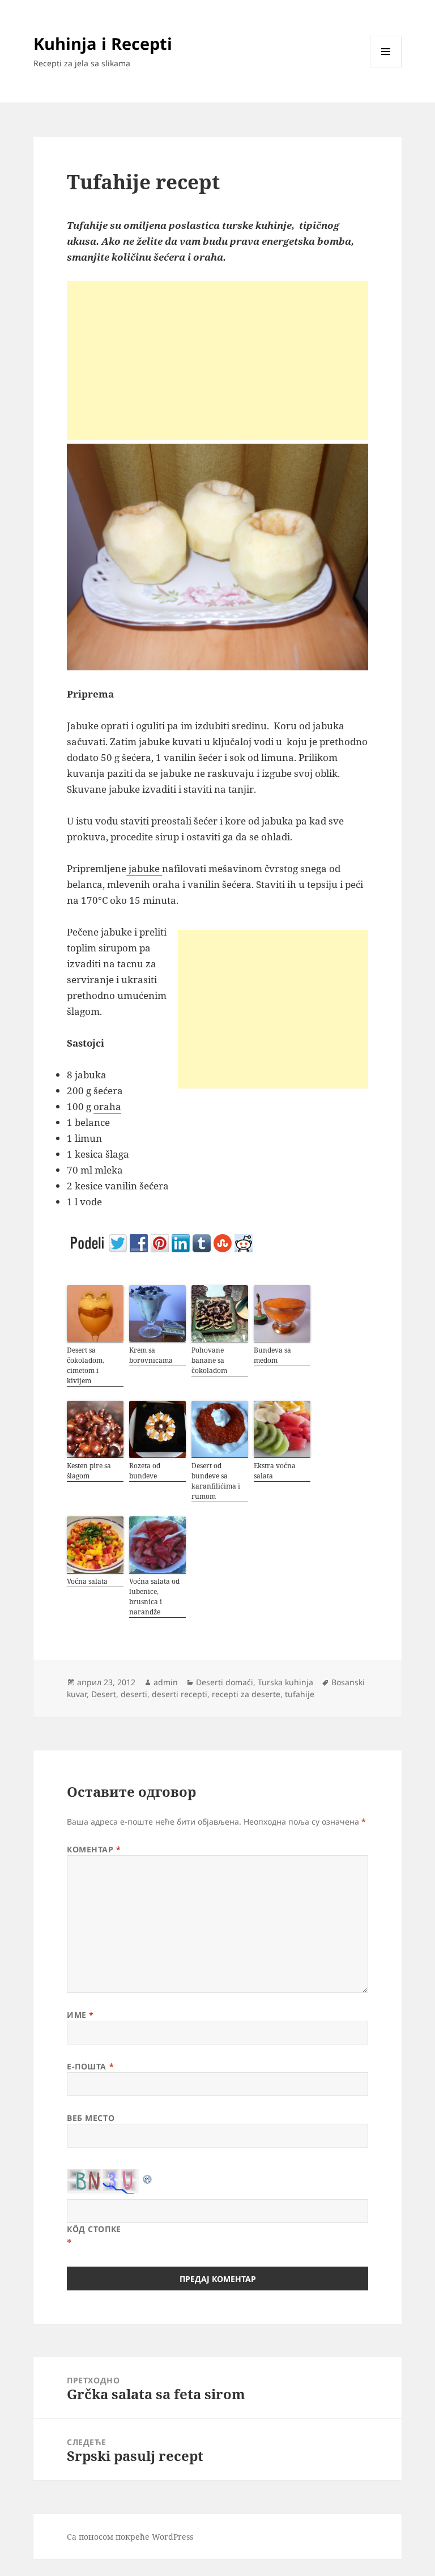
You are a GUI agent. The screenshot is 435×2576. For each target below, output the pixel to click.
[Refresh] (148, 2177)
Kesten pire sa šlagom (89, 1471)
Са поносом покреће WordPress (130, 2537)
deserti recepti (180, 1694)
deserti (134, 1694)
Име (80, 2015)
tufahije (300, 1694)
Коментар (94, 1849)
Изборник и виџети (386, 67)
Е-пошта (90, 2066)
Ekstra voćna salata (275, 1471)
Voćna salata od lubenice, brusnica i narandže (154, 1597)
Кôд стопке (94, 2229)
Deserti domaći (225, 1682)
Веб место (91, 2118)
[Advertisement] (217, 360)
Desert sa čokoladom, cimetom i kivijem (86, 1365)
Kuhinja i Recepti (103, 43)
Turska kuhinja (285, 1682)
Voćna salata (87, 1581)
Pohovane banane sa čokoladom (209, 1360)
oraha (107, 1106)
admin (166, 1682)
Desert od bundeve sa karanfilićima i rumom (216, 1481)
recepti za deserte (246, 1694)
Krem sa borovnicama (151, 1355)
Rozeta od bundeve (145, 1471)
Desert (104, 1694)
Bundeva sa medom (272, 1355)
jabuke (144, 868)
